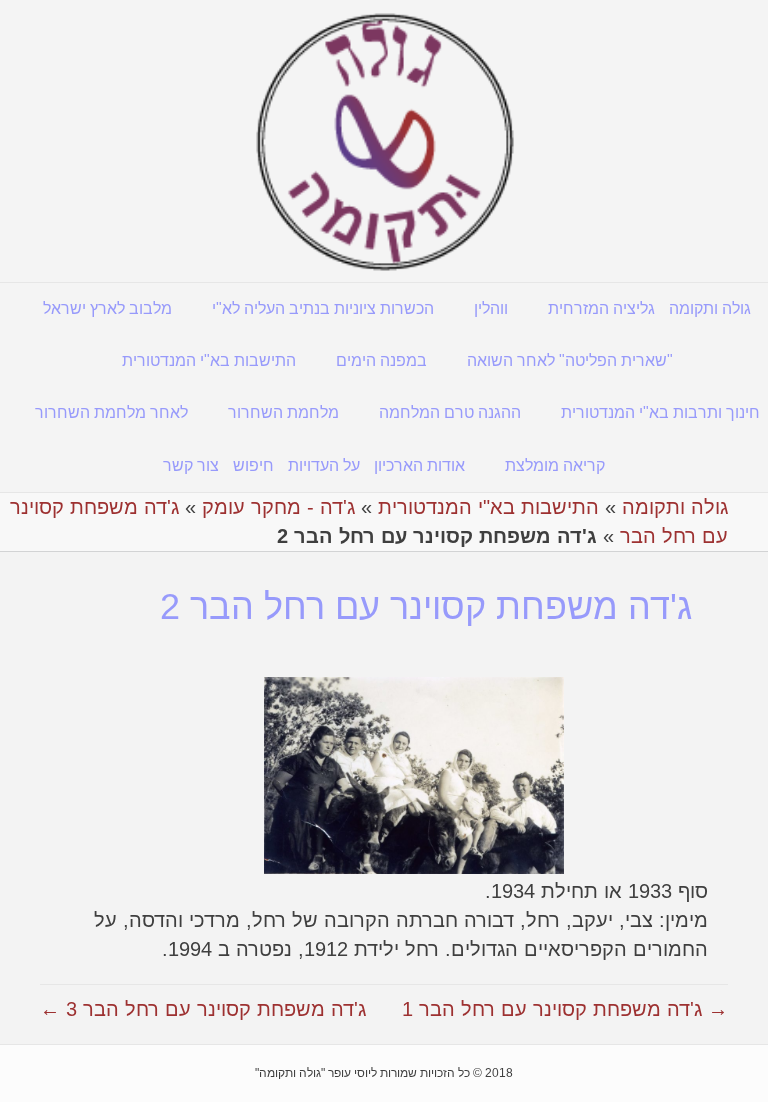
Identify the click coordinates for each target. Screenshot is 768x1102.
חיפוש (253, 465)
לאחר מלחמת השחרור (111, 412)
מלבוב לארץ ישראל (107, 308)
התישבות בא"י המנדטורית (209, 360)
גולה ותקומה (710, 308)
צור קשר (191, 465)
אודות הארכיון (419, 465)
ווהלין (491, 308)
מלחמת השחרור (283, 412)
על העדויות (324, 465)
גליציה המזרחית (601, 308)
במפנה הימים (381, 360)
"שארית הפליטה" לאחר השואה (570, 360)
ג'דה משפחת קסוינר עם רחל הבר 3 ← (203, 1009)
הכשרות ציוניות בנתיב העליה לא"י (323, 308)
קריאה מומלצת (555, 465)
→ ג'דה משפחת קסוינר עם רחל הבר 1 (565, 1009)
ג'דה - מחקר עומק (278, 507)
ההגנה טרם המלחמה (450, 412)
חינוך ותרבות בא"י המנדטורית (660, 412)
